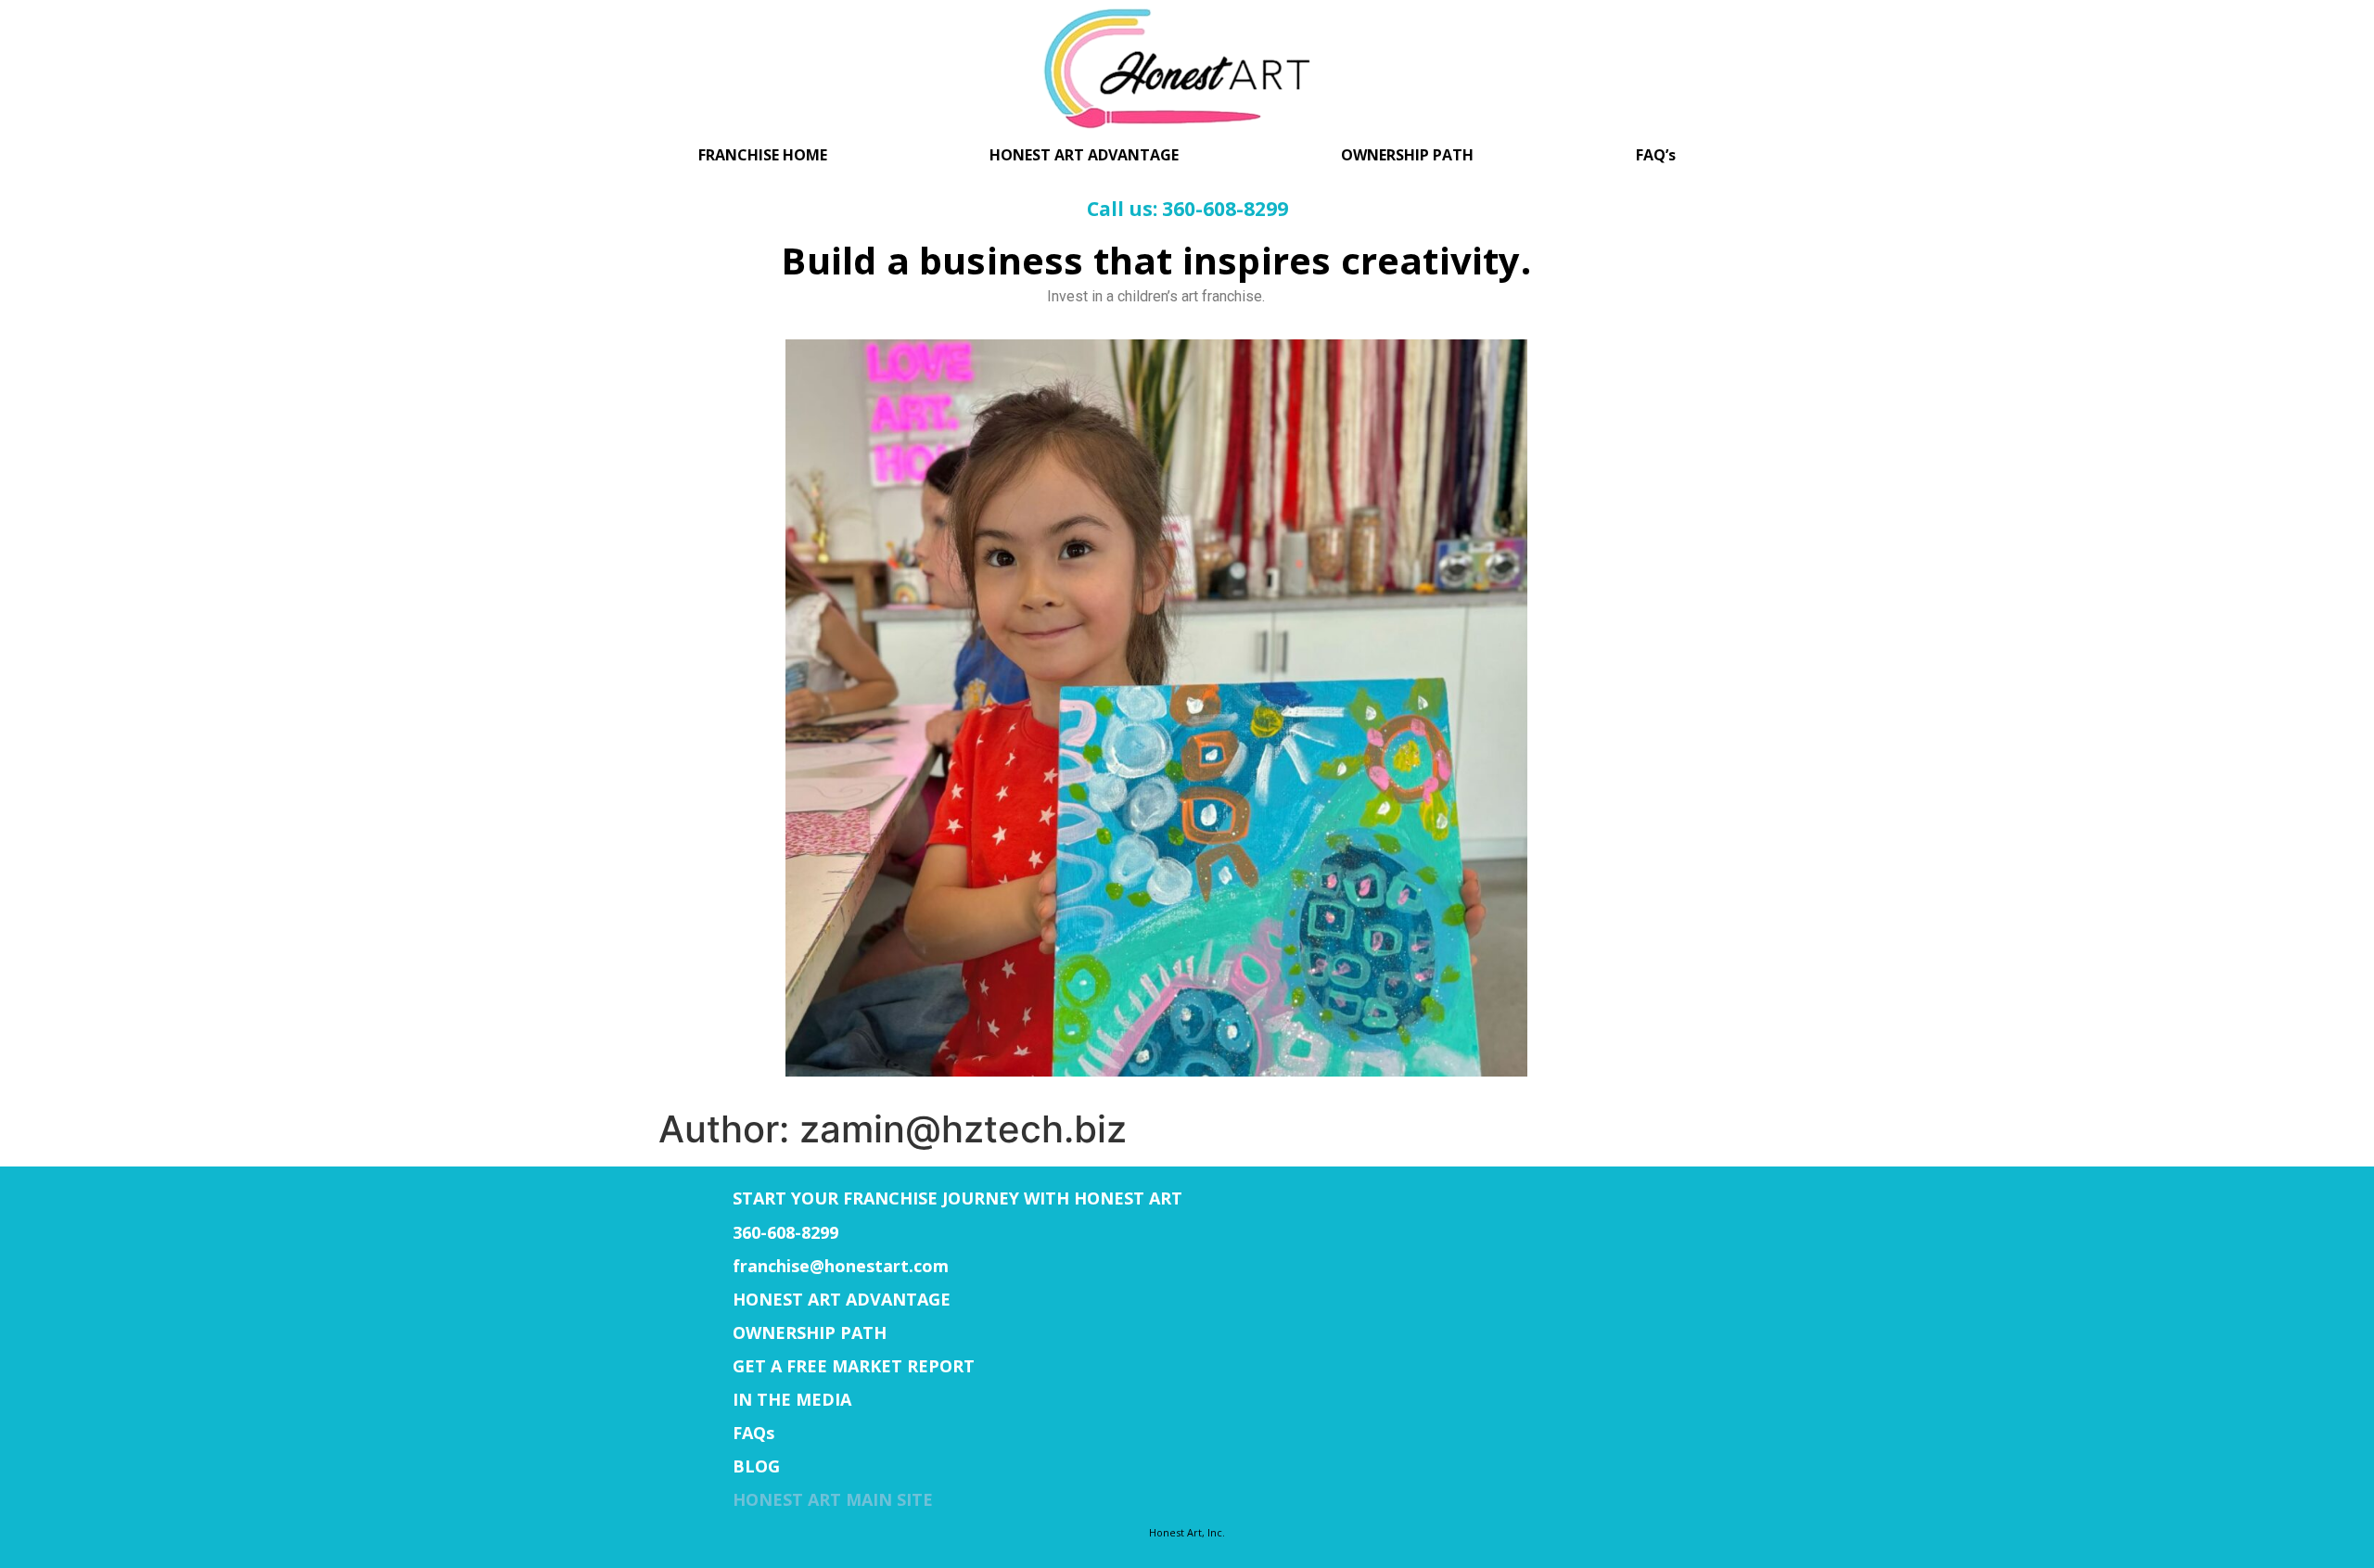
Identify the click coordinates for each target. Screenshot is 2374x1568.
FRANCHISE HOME (763, 155)
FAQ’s (1656, 155)
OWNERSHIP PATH (1407, 155)
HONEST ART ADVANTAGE (1084, 155)
